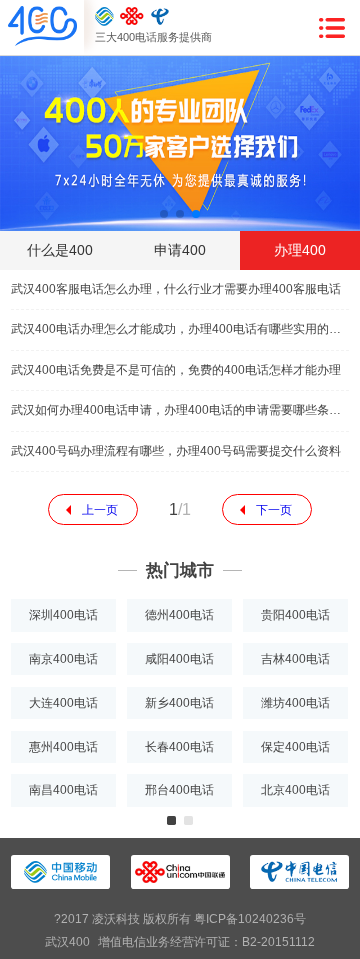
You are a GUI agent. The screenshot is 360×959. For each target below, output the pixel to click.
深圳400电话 (63, 615)
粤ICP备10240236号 (250, 919)
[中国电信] (160, 16)
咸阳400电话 (179, 659)
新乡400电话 (179, 703)
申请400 (180, 250)
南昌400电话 (63, 790)
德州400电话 (179, 615)
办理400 (300, 250)
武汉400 (67, 942)
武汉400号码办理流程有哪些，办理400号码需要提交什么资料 (176, 451)
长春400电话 (179, 747)
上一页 (100, 510)
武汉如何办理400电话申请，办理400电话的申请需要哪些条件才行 (180, 410)
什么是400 (60, 250)
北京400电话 (295, 790)
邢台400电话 (179, 790)
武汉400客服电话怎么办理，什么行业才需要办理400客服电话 (176, 289)
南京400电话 (63, 659)
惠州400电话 (63, 747)
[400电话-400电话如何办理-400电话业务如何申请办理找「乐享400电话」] (42, 27)
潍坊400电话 (295, 703)
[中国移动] (104, 16)
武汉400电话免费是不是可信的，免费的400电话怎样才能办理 (176, 370)
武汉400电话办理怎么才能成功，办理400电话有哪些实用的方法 (180, 329)
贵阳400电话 (295, 615)
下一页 (274, 510)
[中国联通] (132, 16)
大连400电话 (63, 703)
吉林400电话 (295, 659)
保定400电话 (295, 747)
